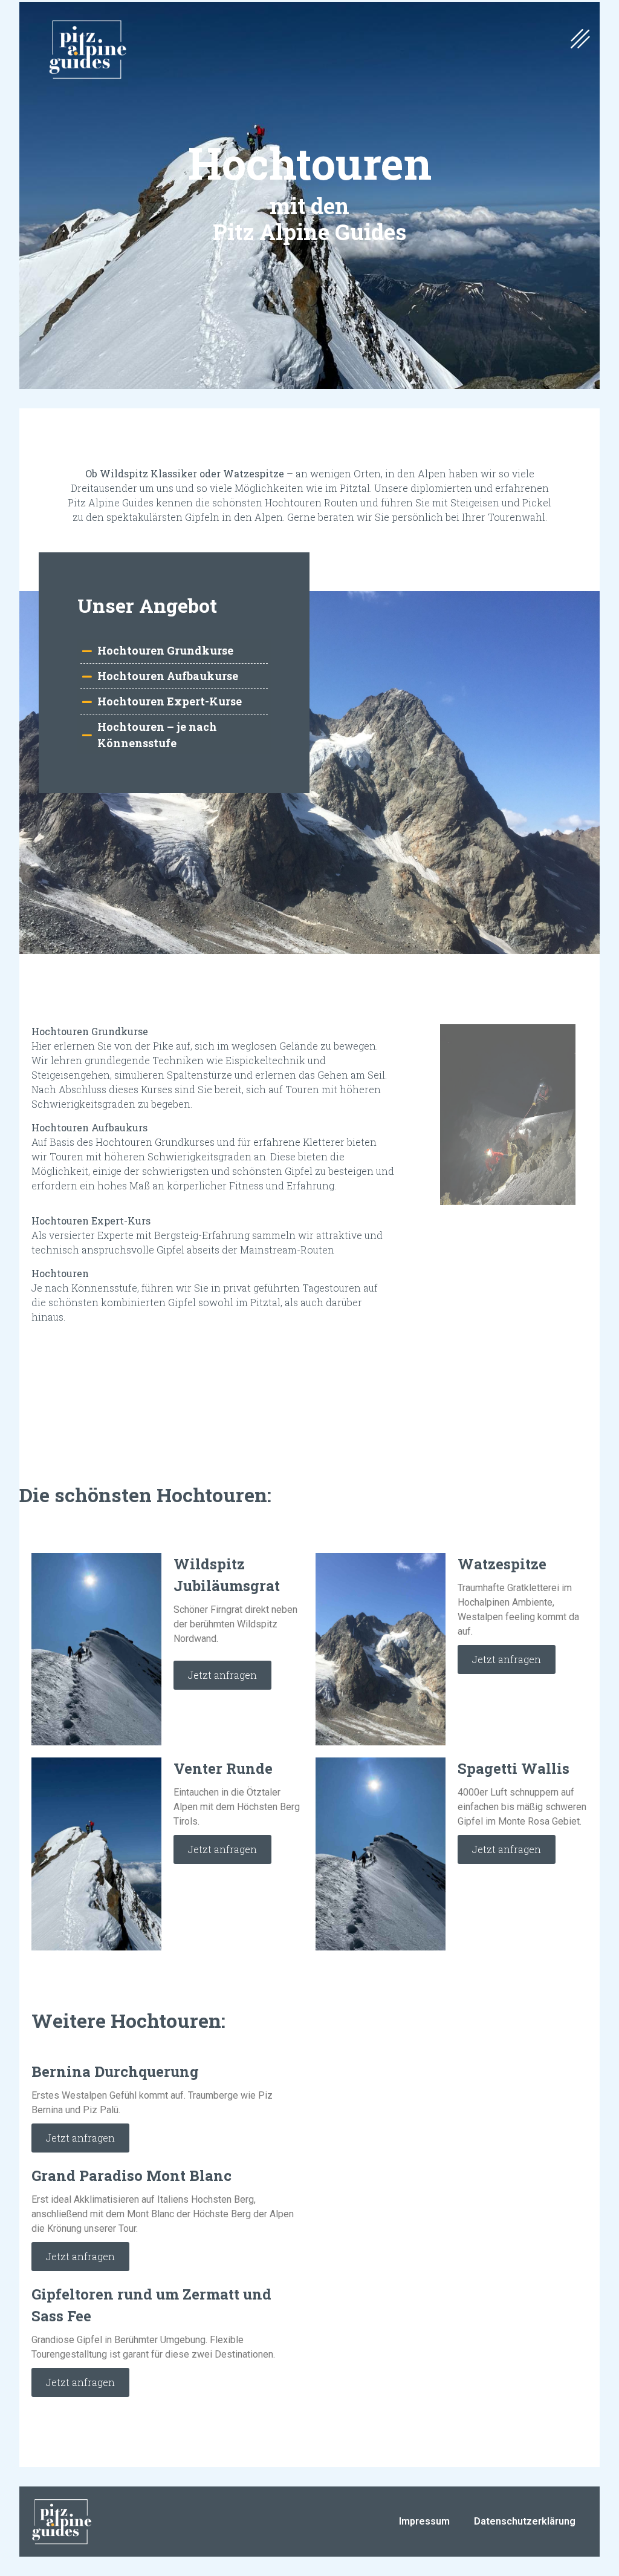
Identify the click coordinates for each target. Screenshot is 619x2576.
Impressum (424, 2521)
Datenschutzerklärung (525, 2521)
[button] (580, 40)
